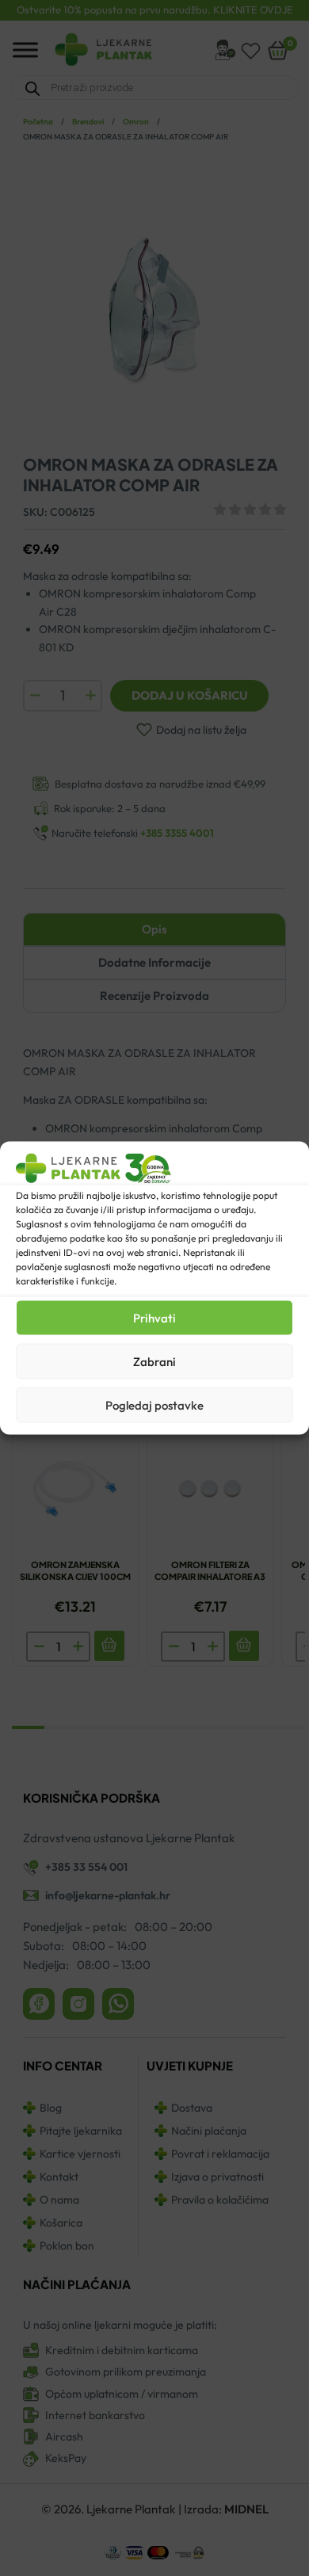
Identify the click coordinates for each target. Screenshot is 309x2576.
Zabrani (154, 1361)
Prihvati (154, 1317)
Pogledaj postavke (154, 1404)
